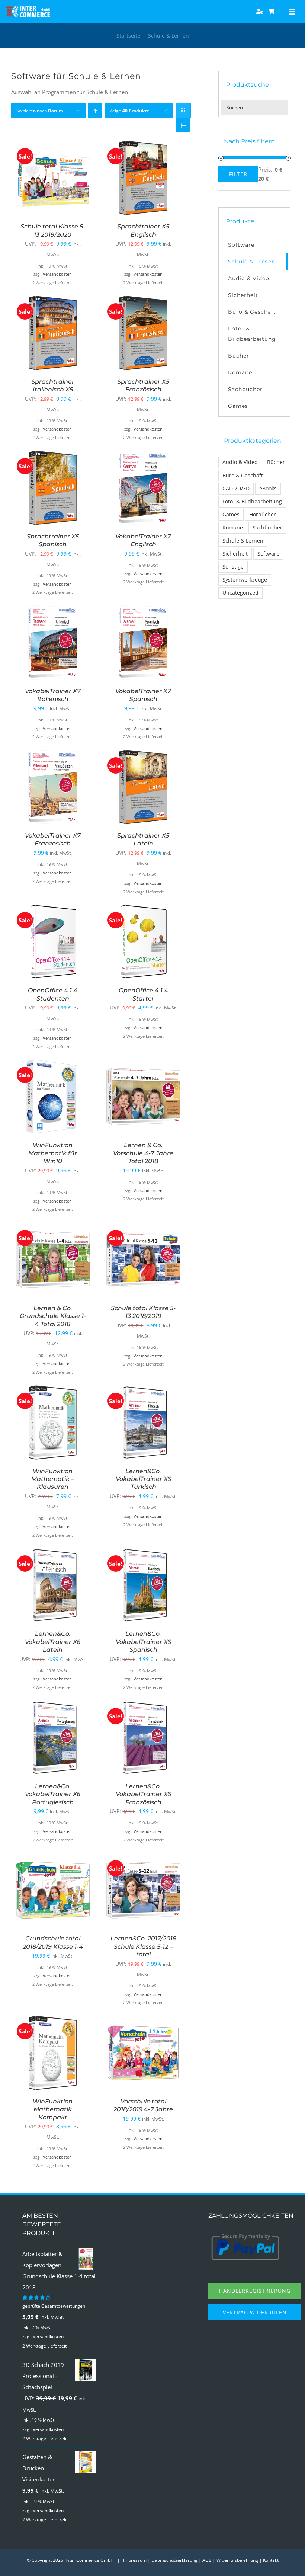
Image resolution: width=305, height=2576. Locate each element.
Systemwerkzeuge (245, 580)
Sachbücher (267, 528)
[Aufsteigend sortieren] (95, 111)
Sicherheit (235, 554)
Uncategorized (240, 593)
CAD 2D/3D (236, 489)
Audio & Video (240, 462)
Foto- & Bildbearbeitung (252, 502)
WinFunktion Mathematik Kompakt (53, 2109)
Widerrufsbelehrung (237, 2560)
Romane (233, 528)
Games (231, 515)
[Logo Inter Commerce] (28, 8)
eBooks (268, 489)
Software (268, 554)
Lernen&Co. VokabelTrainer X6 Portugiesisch (53, 1794)
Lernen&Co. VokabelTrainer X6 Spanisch (143, 1642)
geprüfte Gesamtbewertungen (54, 2306)
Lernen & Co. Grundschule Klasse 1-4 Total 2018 (53, 1316)
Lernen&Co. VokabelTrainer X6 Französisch (143, 1794)
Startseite (128, 36)
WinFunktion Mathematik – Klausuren (53, 1479)
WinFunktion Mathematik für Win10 (53, 1153)
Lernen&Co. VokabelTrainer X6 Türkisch (143, 1479)
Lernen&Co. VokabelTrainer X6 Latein (53, 1642)
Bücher (276, 462)
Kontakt (271, 2560)
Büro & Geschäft (243, 476)
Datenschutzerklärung (174, 2560)
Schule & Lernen (243, 541)
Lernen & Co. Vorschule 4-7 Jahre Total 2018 (143, 1153)
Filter (238, 174)
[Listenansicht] (183, 125)
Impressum (135, 2560)
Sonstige (233, 567)
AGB (207, 2560)
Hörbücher (263, 515)
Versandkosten (57, 274)
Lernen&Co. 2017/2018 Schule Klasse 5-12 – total (143, 1946)
